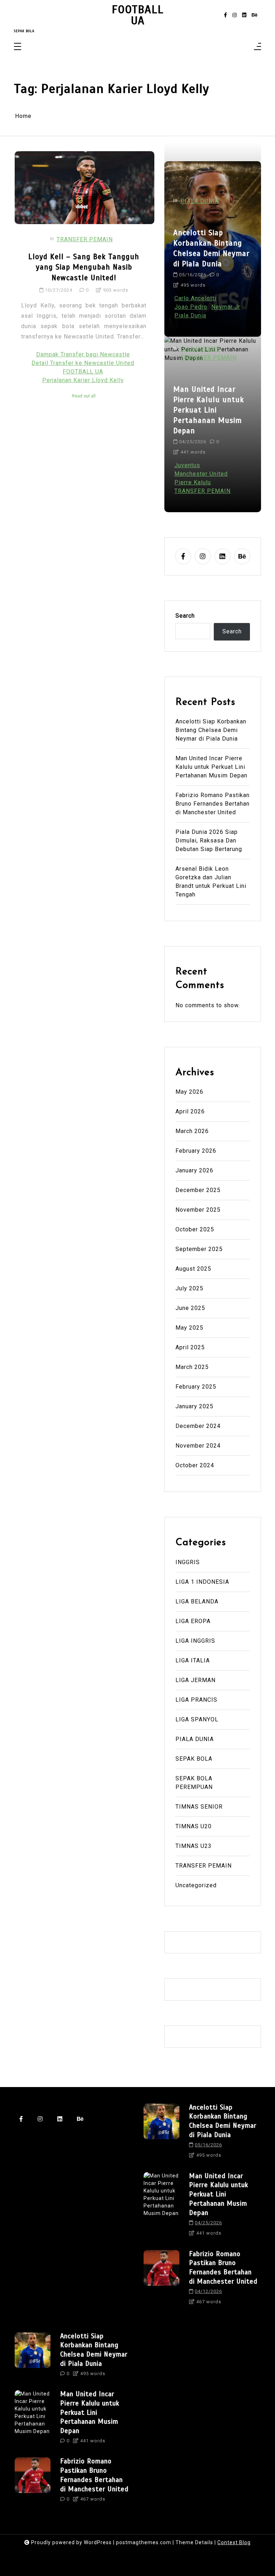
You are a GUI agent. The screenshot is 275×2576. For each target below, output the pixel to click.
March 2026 (192, 1131)
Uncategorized (196, 1885)
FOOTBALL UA (138, 15)
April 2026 (190, 1111)
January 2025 (194, 1406)
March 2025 (192, 1367)
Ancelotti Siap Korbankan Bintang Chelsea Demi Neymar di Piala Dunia (211, 248)
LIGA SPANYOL (197, 1719)
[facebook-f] (225, 15)
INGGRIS (188, 1562)
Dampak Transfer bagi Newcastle (83, 354)
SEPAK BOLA (194, 1759)
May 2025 (189, 1328)
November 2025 (198, 1210)
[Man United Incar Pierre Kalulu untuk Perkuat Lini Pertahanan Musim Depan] (161, 2207)
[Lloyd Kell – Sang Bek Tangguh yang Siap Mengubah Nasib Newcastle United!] (85, 188)
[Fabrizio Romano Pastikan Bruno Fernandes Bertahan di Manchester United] (161, 2280)
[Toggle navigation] (18, 47)
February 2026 (196, 1151)
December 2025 (198, 1190)
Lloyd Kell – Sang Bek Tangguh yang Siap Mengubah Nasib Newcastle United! (84, 267)
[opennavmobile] (257, 47)
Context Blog (234, 2542)
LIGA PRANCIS (196, 1700)
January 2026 (194, 1170)
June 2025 (190, 1308)
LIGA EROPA (193, 1621)
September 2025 (199, 1249)
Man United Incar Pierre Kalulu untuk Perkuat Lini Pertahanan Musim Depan (209, 410)
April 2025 (190, 1347)
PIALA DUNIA (200, 201)
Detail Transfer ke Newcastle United (83, 363)
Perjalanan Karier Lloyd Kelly (83, 380)
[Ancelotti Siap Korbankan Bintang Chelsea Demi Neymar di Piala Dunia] (161, 2134)
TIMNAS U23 (194, 1846)
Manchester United (201, 474)
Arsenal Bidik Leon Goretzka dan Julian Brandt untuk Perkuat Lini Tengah (211, 882)
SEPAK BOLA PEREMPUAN (194, 1783)
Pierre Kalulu (193, 482)
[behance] (255, 15)
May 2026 (189, 1092)
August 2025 (193, 1269)
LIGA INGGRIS (200, 349)
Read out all (84, 396)
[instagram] (235, 15)
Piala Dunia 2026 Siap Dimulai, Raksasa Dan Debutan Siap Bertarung (209, 840)
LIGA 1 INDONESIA (202, 1582)
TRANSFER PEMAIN (85, 239)
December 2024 (198, 1426)
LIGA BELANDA (197, 1601)
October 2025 (195, 1229)
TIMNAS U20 (194, 1826)
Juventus (187, 465)
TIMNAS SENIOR (199, 1807)
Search (185, 616)
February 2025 (196, 1387)
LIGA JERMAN (196, 1680)
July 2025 (189, 1288)
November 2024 (198, 1446)
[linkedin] (244, 15)
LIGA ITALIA (193, 1660)
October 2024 (195, 1465)
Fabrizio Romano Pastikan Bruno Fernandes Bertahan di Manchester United (213, 804)
